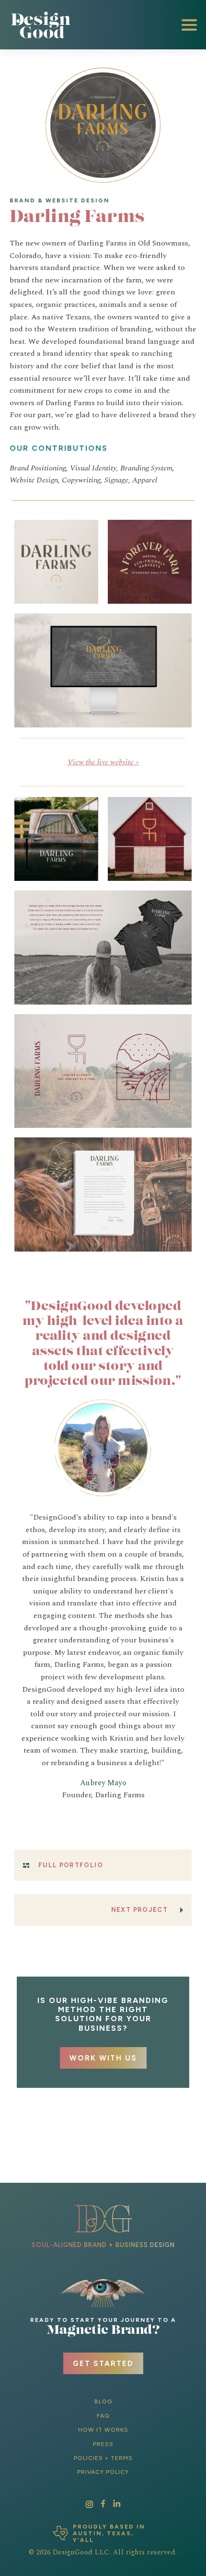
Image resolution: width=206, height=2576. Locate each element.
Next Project (139, 1910)
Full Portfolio (71, 1865)
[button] (189, 25)
